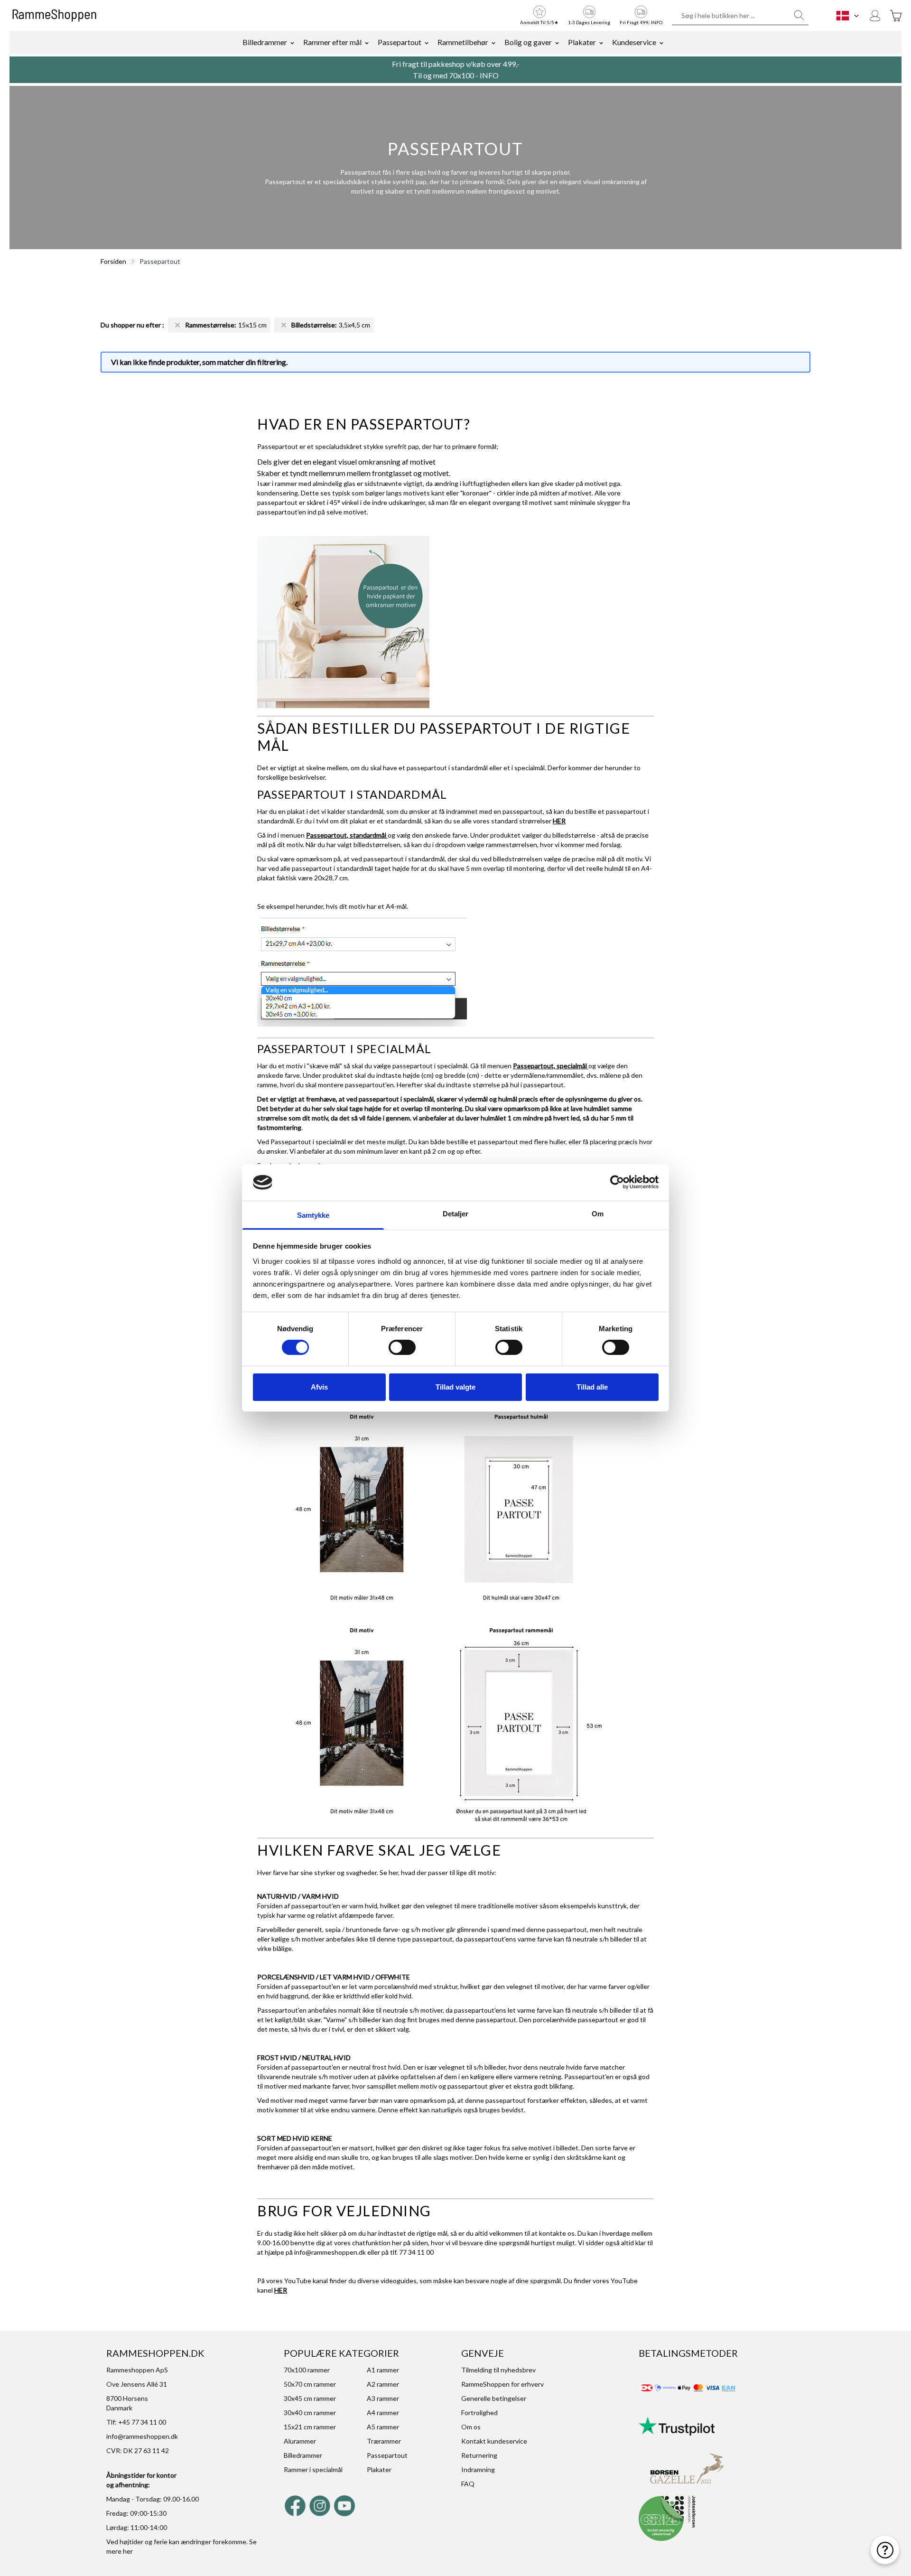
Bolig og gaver (528, 42)
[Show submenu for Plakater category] (601, 42)
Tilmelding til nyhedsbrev (498, 2370)
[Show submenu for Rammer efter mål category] (367, 42)
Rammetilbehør (463, 42)
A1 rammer (383, 2370)
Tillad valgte (455, 1387)
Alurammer (300, 2441)
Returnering (479, 2455)
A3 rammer (383, 2398)
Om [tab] (598, 1214)
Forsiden (113, 261)
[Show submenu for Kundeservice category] (661, 42)
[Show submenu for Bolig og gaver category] (557, 42)
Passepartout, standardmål (347, 835)
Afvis (319, 1387)
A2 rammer (383, 2384)
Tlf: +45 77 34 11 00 (136, 2422)
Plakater (582, 42)
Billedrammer (265, 42)
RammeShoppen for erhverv (502, 2384)
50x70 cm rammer (310, 2384)
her (128, 2551)
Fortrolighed (479, 2413)
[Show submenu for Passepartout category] (427, 42)
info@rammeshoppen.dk (330, 2252)
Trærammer (384, 2441)
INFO (489, 75)
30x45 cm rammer (310, 2398)
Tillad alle (592, 1387)
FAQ (468, 2484)
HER (559, 821)
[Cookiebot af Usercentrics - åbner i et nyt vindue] (617, 1182)
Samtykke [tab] (313, 1215)
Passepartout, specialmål (551, 1066)
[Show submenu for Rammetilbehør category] (493, 42)
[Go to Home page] (54, 16)
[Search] (799, 15)
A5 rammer (383, 2427)
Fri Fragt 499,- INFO (641, 22)
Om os (471, 2427)
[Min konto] (875, 16)
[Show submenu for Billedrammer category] (292, 42)
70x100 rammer (307, 2370)
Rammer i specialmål (313, 2469)
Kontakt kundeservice (494, 2441)
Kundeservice (634, 42)
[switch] (402, 1347)
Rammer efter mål (332, 42)
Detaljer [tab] (456, 1214)
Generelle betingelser (494, 2398)
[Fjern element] (177, 325)
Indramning (478, 2469)
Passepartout (400, 42)
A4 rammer (383, 2413)
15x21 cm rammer (310, 2427)
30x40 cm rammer (310, 2413)
